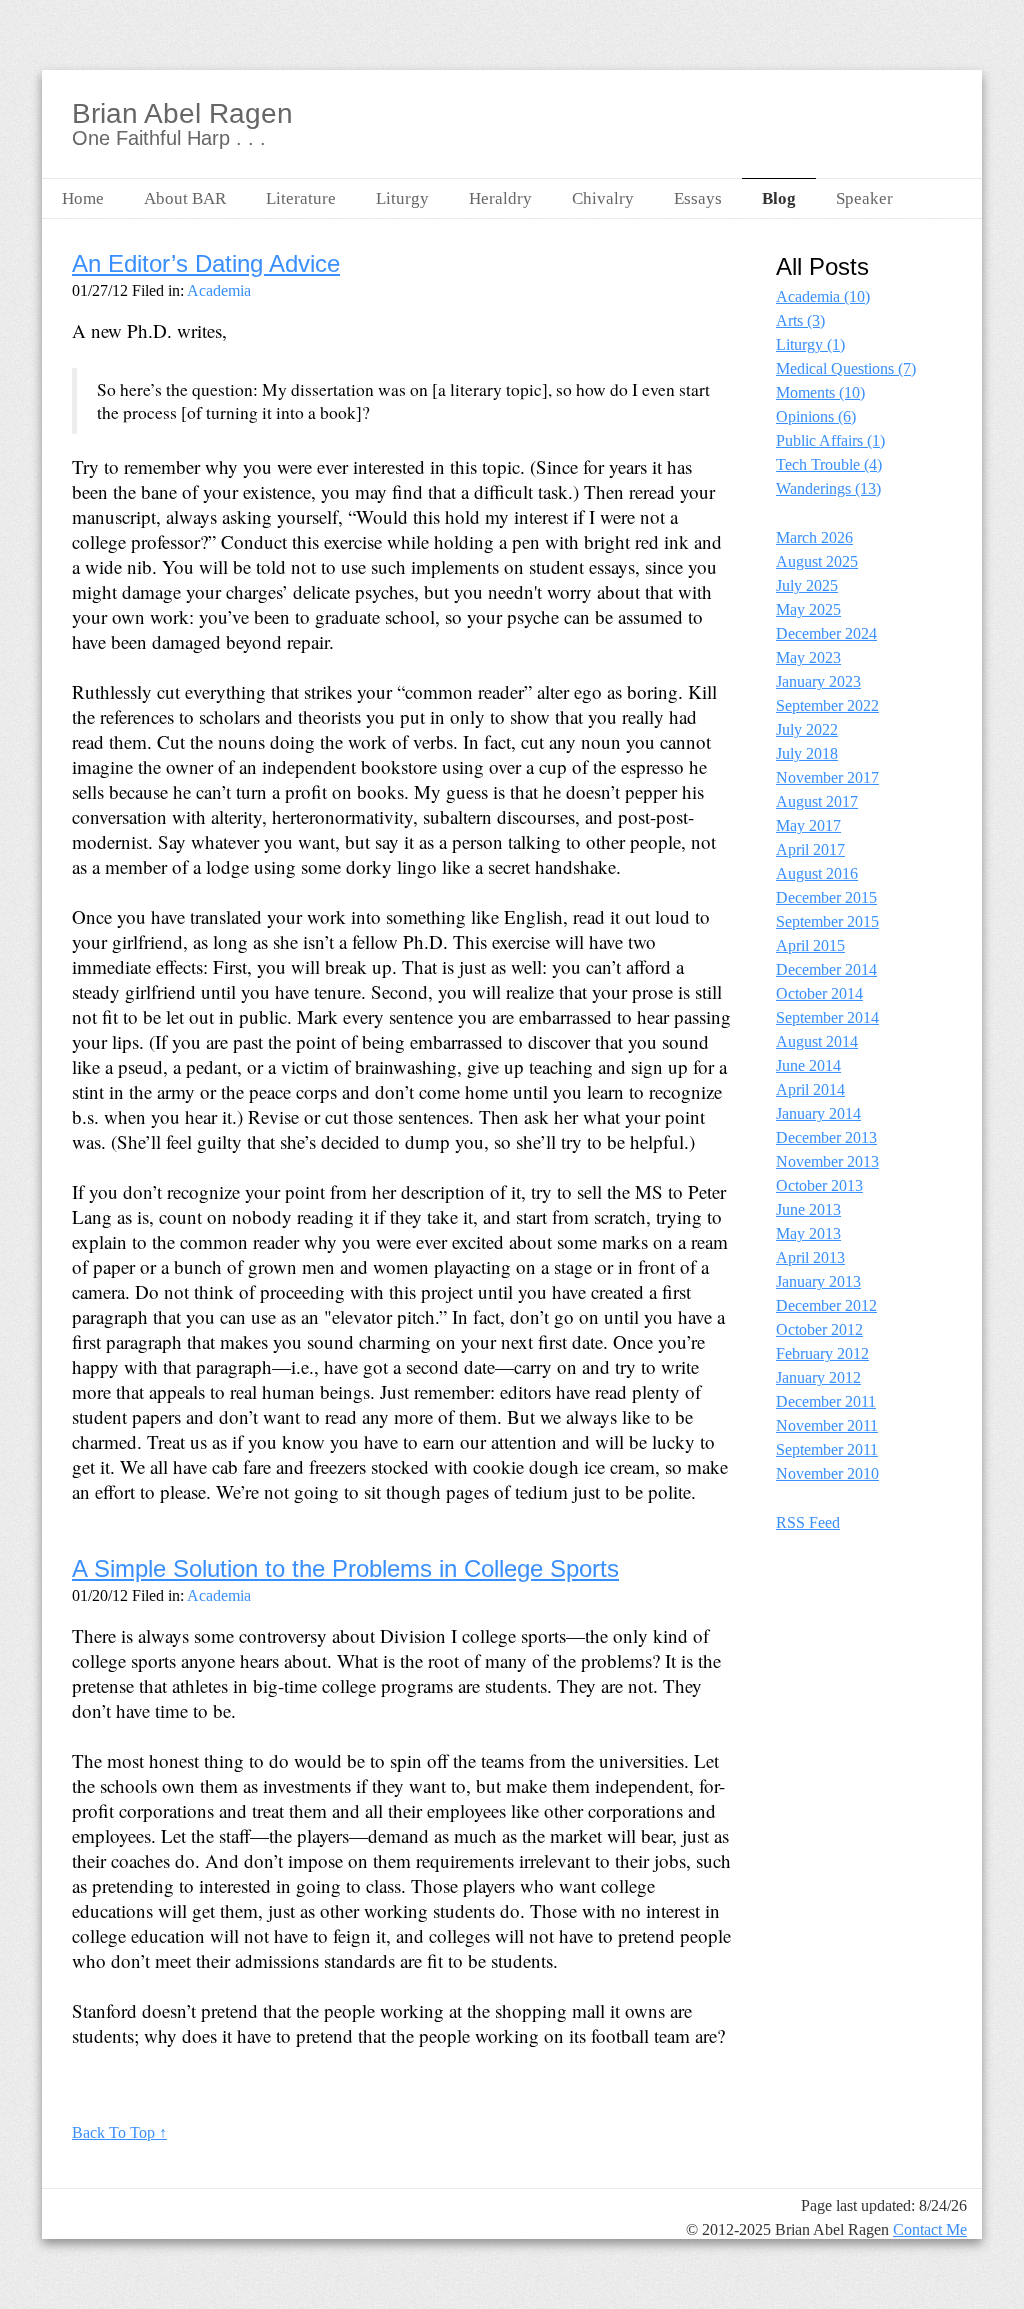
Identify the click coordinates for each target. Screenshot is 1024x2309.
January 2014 (818, 1113)
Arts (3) (800, 320)
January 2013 (818, 1281)
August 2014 (817, 1041)
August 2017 (817, 801)
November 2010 (827, 1473)
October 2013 (819, 1185)
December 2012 (826, 1305)
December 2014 (826, 969)
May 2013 (808, 1233)
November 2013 (827, 1161)
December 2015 (826, 897)
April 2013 (810, 1257)
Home (83, 198)
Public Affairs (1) (830, 440)
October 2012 (819, 1329)
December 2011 (826, 1401)
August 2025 (817, 561)
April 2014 (810, 1089)
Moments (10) (820, 392)
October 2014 (819, 993)
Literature (301, 198)
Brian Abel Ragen (182, 114)
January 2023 (818, 681)
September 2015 (827, 921)
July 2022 (807, 729)
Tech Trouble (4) (829, 464)
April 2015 (810, 945)
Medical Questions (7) (846, 368)
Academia (219, 290)
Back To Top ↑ (119, 2132)
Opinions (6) (816, 416)
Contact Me (930, 2229)
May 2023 (808, 657)
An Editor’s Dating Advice (206, 263)
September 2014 (827, 1017)
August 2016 (817, 873)
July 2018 (807, 753)
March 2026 (814, 537)
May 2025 (808, 609)
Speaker (864, 198)
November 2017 (827, 777)
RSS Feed (808, 1522)
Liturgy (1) (810, 344)
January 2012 (818, 1377)
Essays (698, 198)
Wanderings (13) (828, 488)
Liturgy (402, 198)
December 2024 (826, 633)
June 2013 (808, 1209)
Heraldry (500, 198)
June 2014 (808, 1065)
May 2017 (808, 825)
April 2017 (810, 849)
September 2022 (827, 705)
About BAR (185, 198)
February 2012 (822, 1353)
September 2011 (827, 1449)
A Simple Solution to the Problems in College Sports (345, 1568)
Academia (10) (823, 296)
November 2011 (827, 1425)
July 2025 (807, 585)
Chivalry (603, 198)
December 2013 (826, 1137)
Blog (779, 198)
